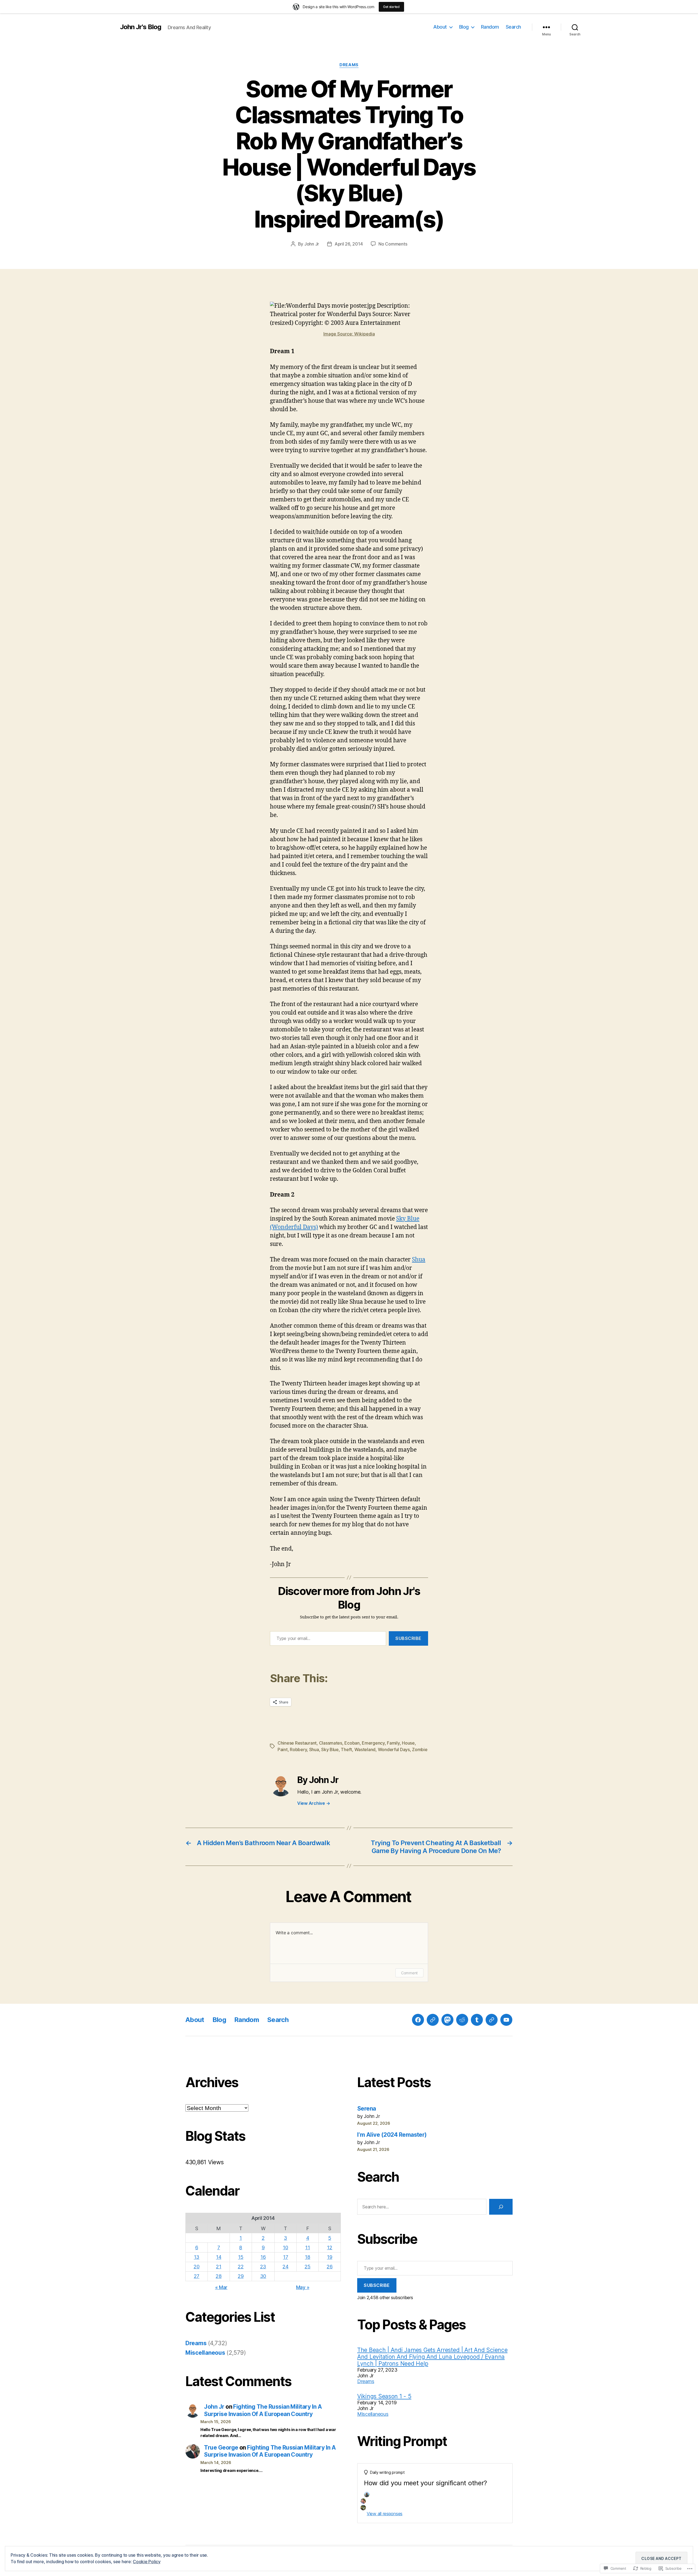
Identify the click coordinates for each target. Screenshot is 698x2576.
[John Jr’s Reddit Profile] (462, 2020)
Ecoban (352, 1743)
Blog (464, 27)
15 (241, 2257)
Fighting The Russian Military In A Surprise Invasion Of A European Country (263, 2410)
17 (285, 2257)
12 (330, 2247)
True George (221, 2448)
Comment (409, 1973)
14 (219, 2257)
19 (330, 2257)
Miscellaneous (205, 2353)
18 (307, 2257)
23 (263, 2267)
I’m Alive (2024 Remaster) (392, 2135)
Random (490, 27)
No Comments (393, 244)
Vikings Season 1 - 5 (384, 2396)
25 (307, 2267)
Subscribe (408, 1638)
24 (285, 2267)
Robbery (298, 1749)
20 (196, 2267)
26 (330, 2267)
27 (197, 2276)
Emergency (373, 1743)
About (440, 27)
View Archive (314, 1803)
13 (197, 2257)
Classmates (331, 1743)
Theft (346, 1749)
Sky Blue (330, 1749)
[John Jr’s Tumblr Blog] (477, 2020)
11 (307, 2247)
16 (263, 2257)
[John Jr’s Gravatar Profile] (433, 2020)
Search (513, 27)
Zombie (420, 1749)
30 (263, 2276)
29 (241, 2276)
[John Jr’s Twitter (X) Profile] (492, 2020)
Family (393, 1743)
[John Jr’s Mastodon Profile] (447, 2020)
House (408, 1743)
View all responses (385, 2514)
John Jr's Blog (141, 27)
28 (219, 2276)
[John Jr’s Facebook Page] (418, 2020)
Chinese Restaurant (297, 1743)
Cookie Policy (147, 2562)
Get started (391, 7)
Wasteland (365, 1749)
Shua (419, 1260)
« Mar (221, 2287)
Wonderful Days (394, 1749)
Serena (367, 2109)
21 (219, 2267)
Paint (283, 1749)
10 (285, 2247)
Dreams (349, 65)
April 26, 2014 (349, 244)
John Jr (312, 244)
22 (241, 2267)
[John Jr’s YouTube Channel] (506, 2020)
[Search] (501, 2207)
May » (303, 2287)
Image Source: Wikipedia (349, 334)
